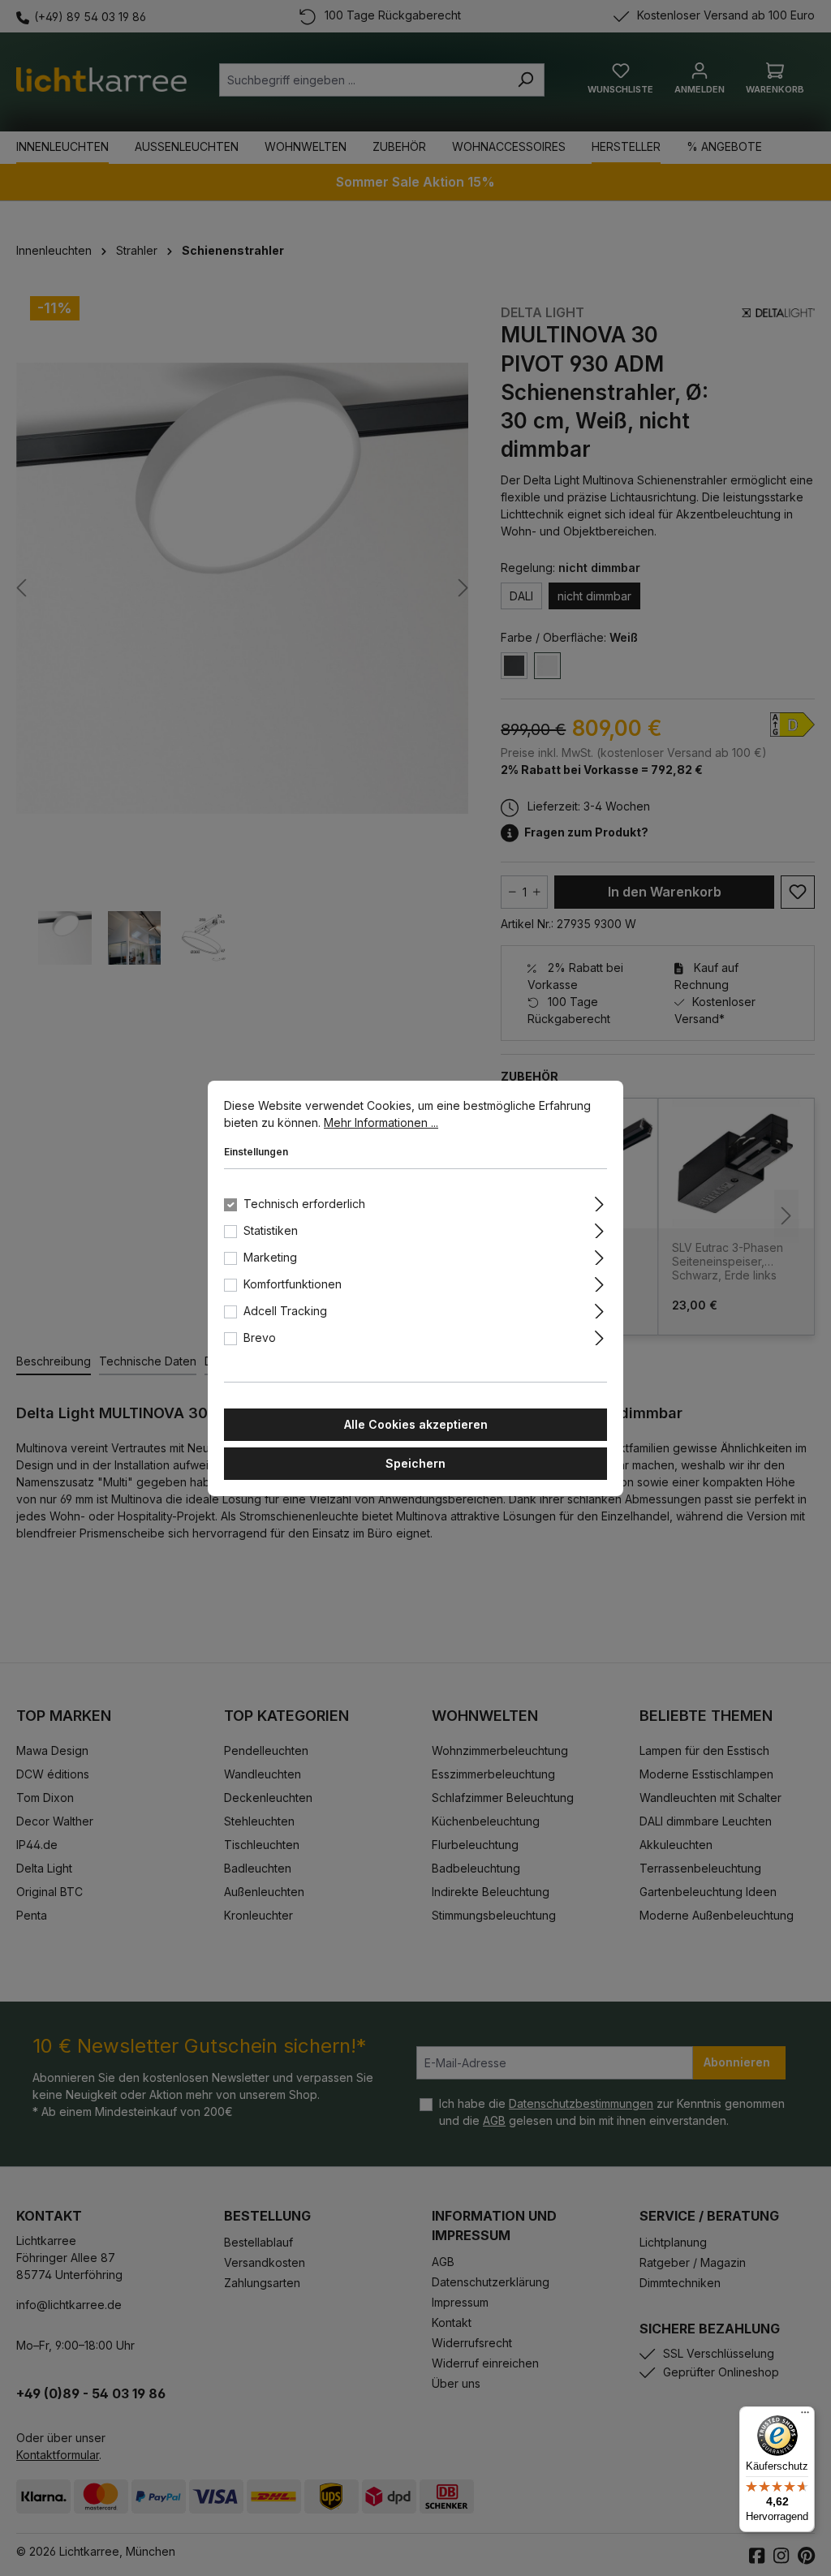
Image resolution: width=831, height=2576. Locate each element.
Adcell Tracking (285, 1311)
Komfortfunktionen (293, 1284)
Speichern (415, 1463)
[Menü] (805, 2416)
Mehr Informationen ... (381, 1122)
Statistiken (271, 1230)
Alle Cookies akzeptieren (416, 1424)
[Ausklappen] (599, 1202)
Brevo (260, 1337)
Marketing (270, 1257)
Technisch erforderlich (304, 1204)
